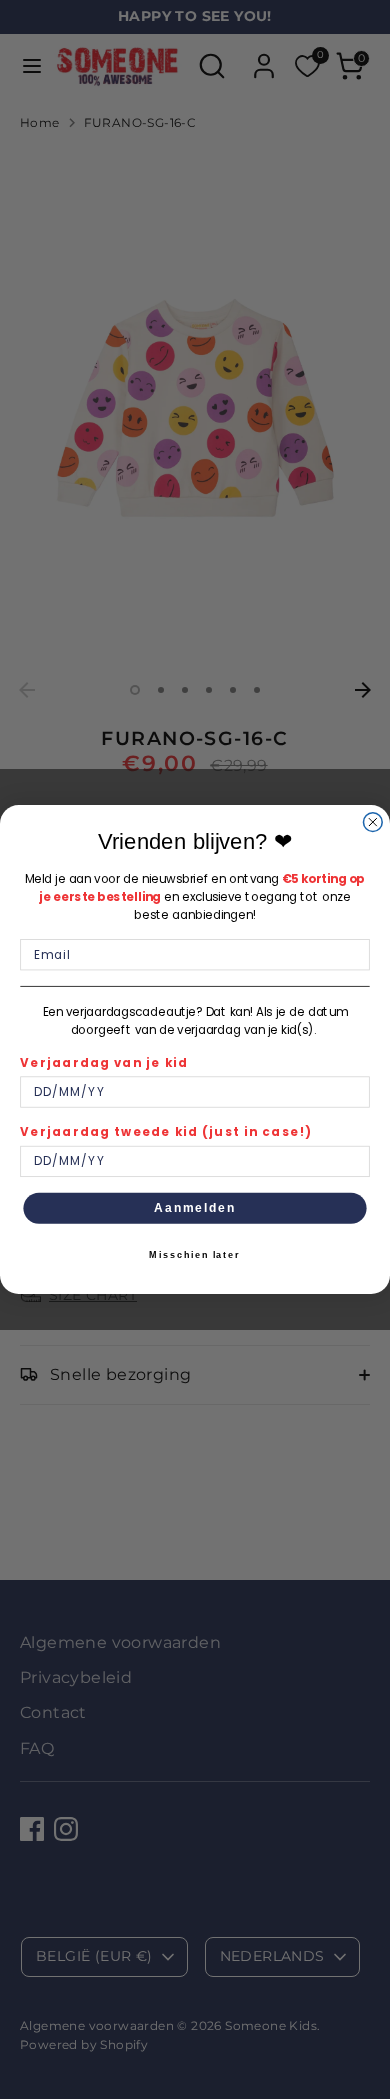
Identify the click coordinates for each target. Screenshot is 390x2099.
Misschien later (194, 1255)
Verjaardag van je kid (104, 1063)
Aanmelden (195, 1207)
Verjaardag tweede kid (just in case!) (166, 1132)
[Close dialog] (372, 822)
